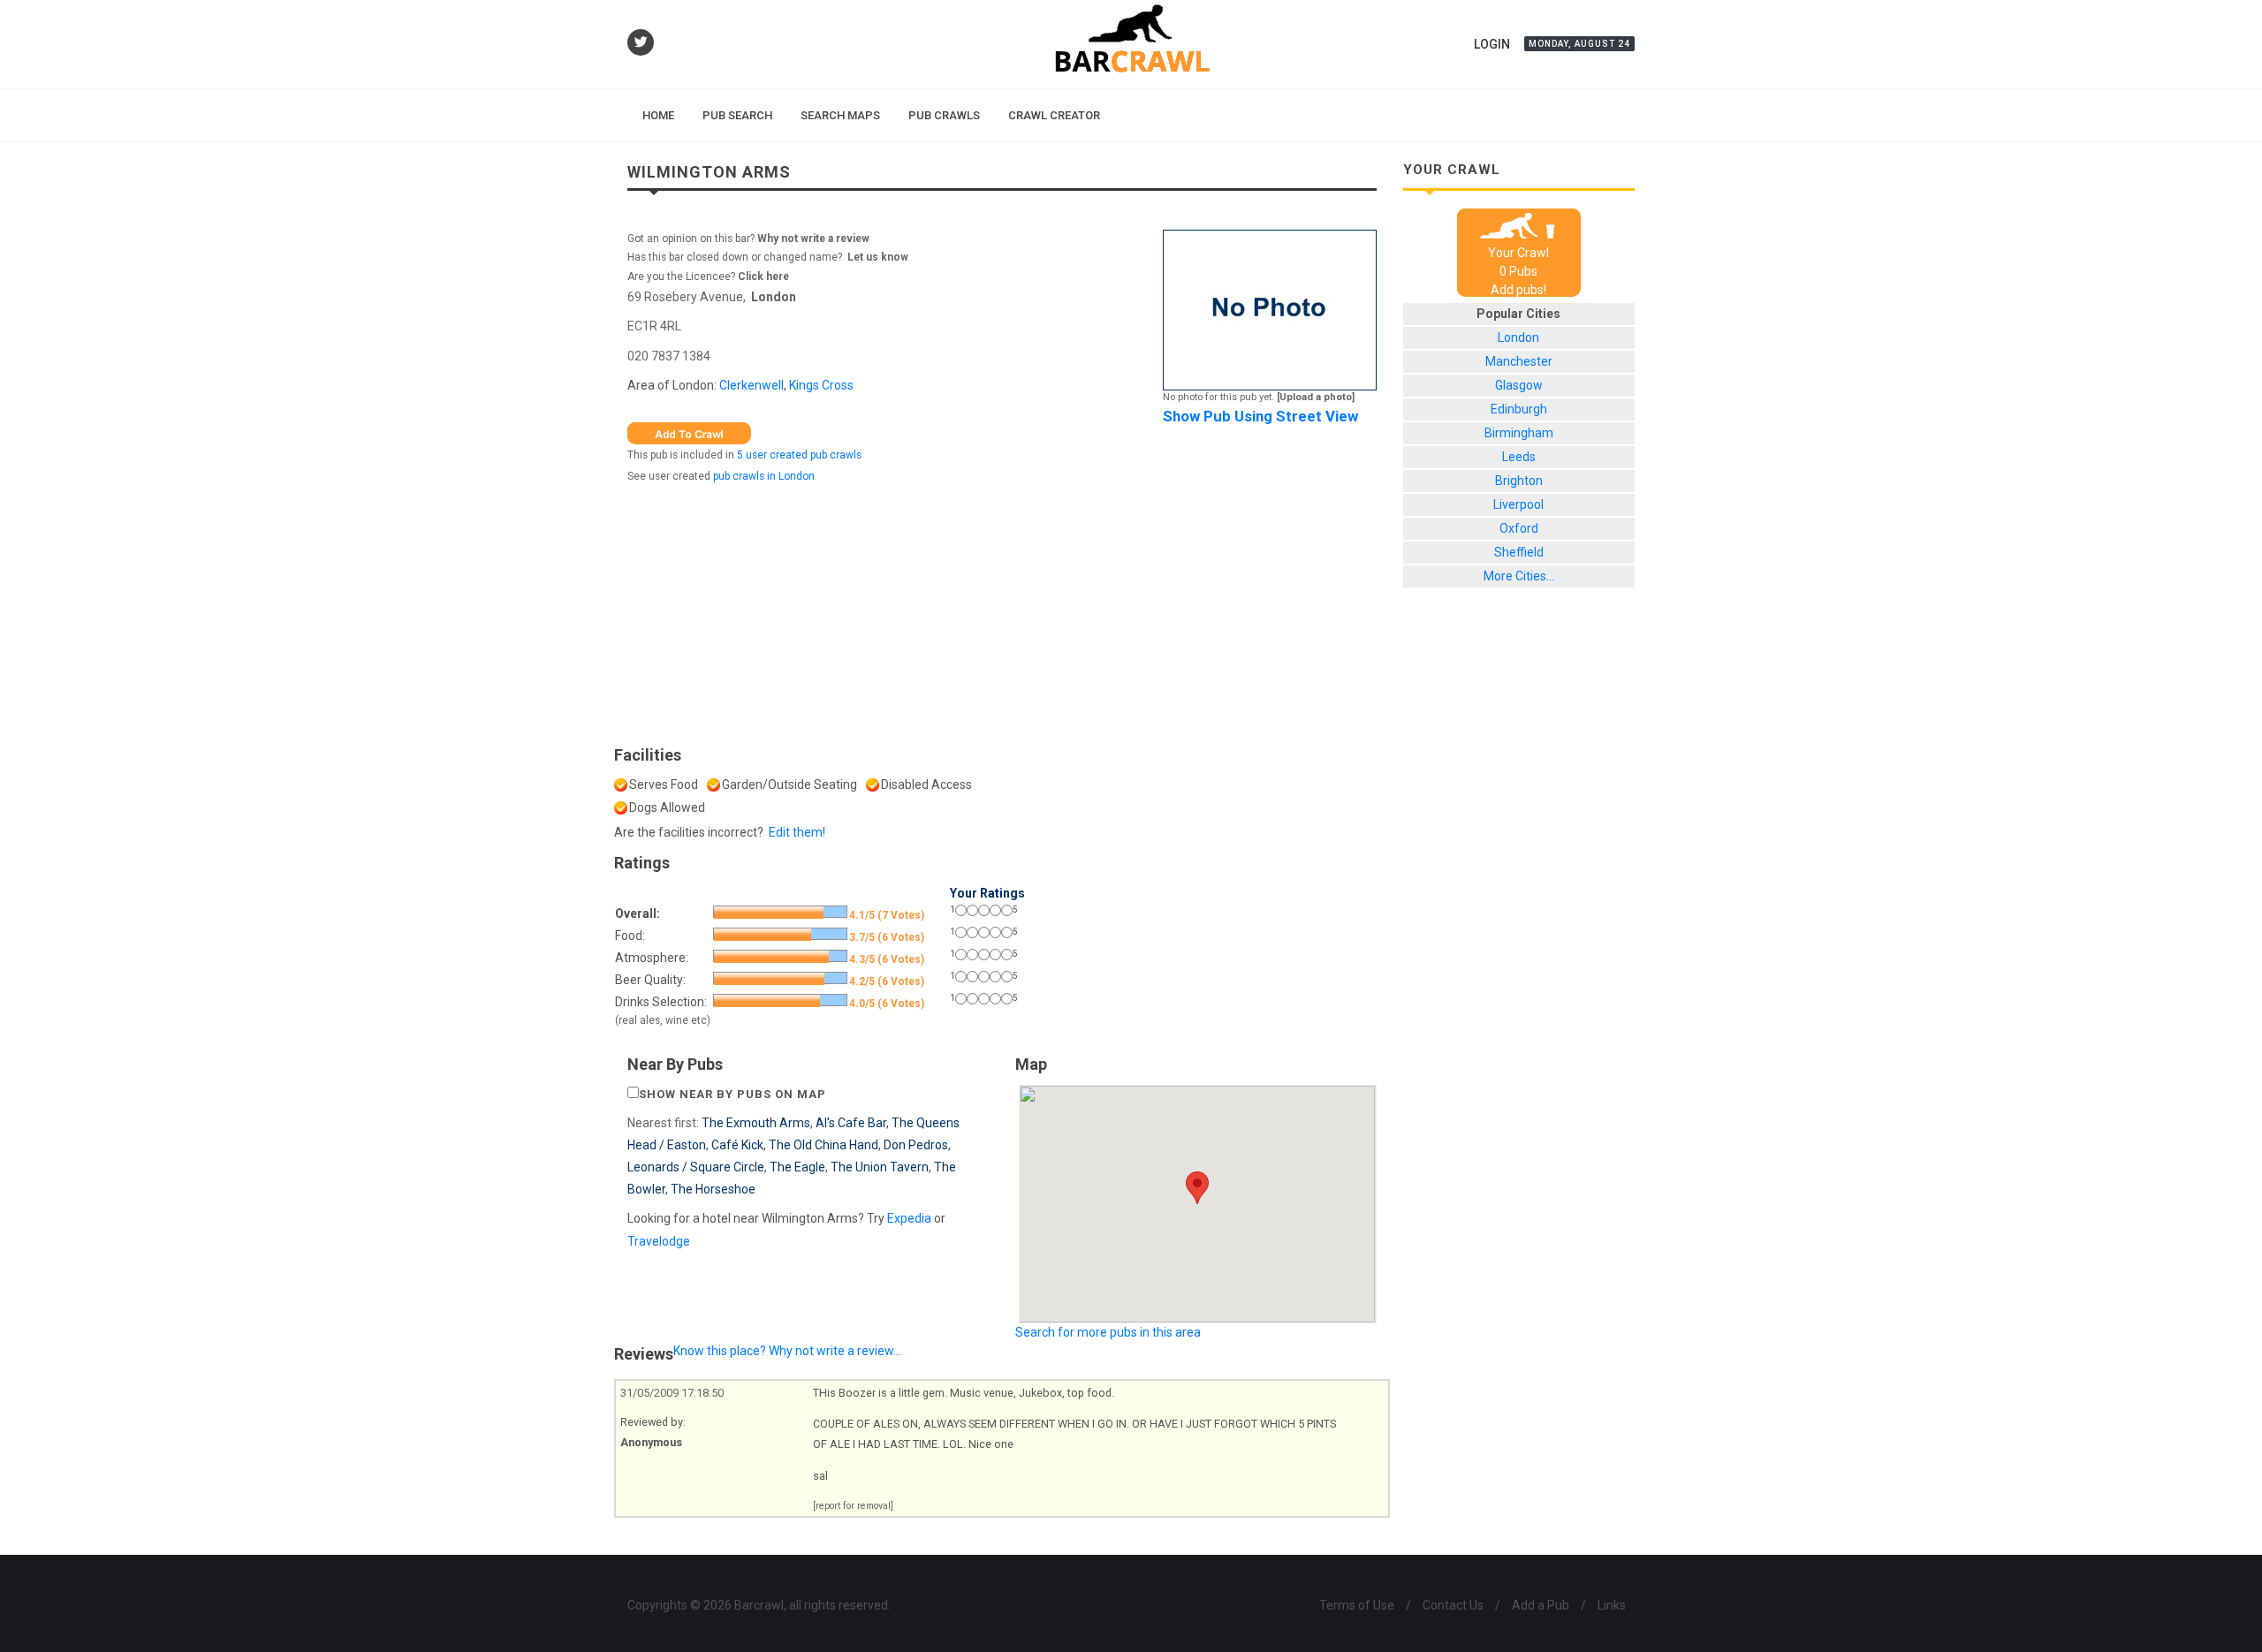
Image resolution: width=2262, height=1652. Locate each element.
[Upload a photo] (1316, 397)
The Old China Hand (824, 1145)
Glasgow (1519, 385)
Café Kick (737, 1145)
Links (1612, 1605)
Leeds (1519, 457)
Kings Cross (821, 385)
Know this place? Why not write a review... (787, 1351)
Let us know (878, 257)
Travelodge (659, 1241)
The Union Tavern (880, 1167)
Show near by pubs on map (732, 1094)
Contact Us (1453, 1605)
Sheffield (1519, 552)
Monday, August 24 (1579, 44)
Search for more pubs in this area (1108, 1332)
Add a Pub (1541, 1605)
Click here (763, 277)
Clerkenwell (751, 385)
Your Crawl (1518, 253)
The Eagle (797, 1167)
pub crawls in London (764, 476)
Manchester (1519, 361)
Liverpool (1518, 504)
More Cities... (1519, 576)
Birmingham (1519, 433)
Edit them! (797, 832)
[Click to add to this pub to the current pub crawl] (689, 432)
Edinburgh (1519, 409)
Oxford (1519, 528)
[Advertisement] (1002, 610)
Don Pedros (916, 1145)
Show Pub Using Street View (1260, 416)
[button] (1197, 1188)
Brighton (1519, 481)
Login (1492, 44)
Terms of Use (1357, 1605)
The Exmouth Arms (756, 1123)
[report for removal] (853, 1506)
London (774, 297)
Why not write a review (812, 239)
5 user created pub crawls (799, 455)
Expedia (909, 1218)
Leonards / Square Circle (696, 1167)
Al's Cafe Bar (851, 1123)
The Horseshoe (713, 1189)
